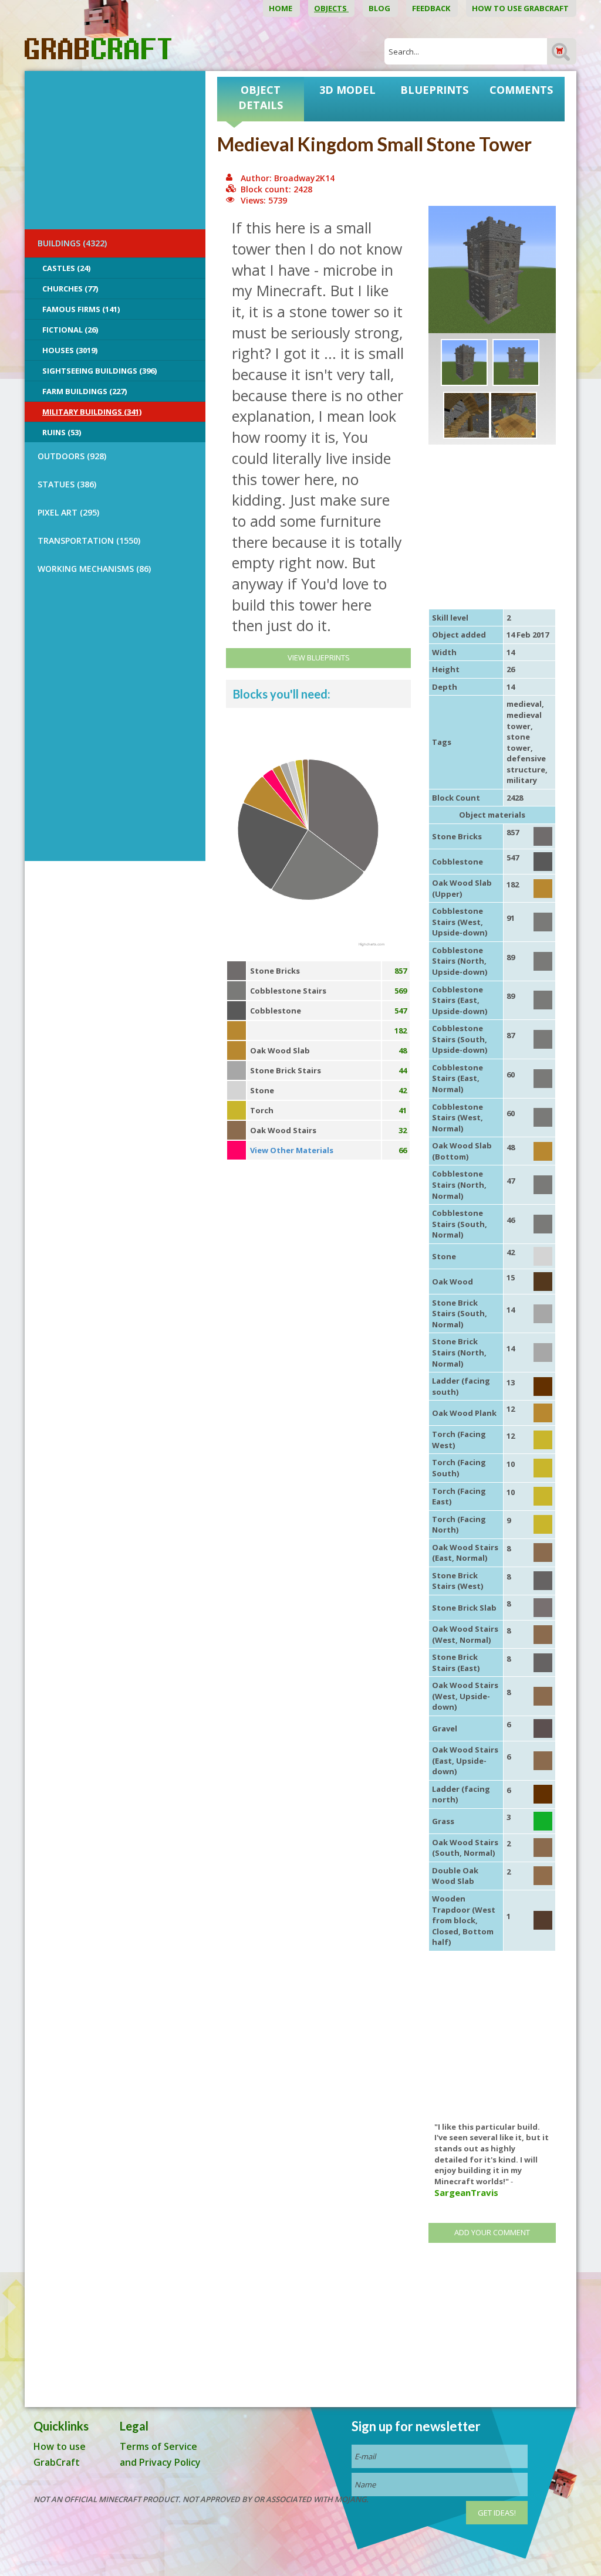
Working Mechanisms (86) (94, 569)
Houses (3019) (70, 350)
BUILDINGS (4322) (72, 243)
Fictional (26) (70, 330)
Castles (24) (66, 268)
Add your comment (492, 2232)
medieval (524, 704)
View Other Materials (292, 1150)
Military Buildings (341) (92, 412)
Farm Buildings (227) (85, 391)
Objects (331, 8)
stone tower (519, 742)
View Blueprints (319, 657)
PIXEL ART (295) (68, 512)
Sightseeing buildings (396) (99, 371)
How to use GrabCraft (521, 8)
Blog (380, 8)
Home (281, 8)
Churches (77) (70, 289)
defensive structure (526, 764)
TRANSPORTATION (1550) (89, 540)
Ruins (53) (62, 432)
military (522, 780)
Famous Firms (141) (81, 309)
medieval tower (524, 721)
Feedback (432, 8)
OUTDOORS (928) (72, 456)
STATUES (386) (67, 484)
